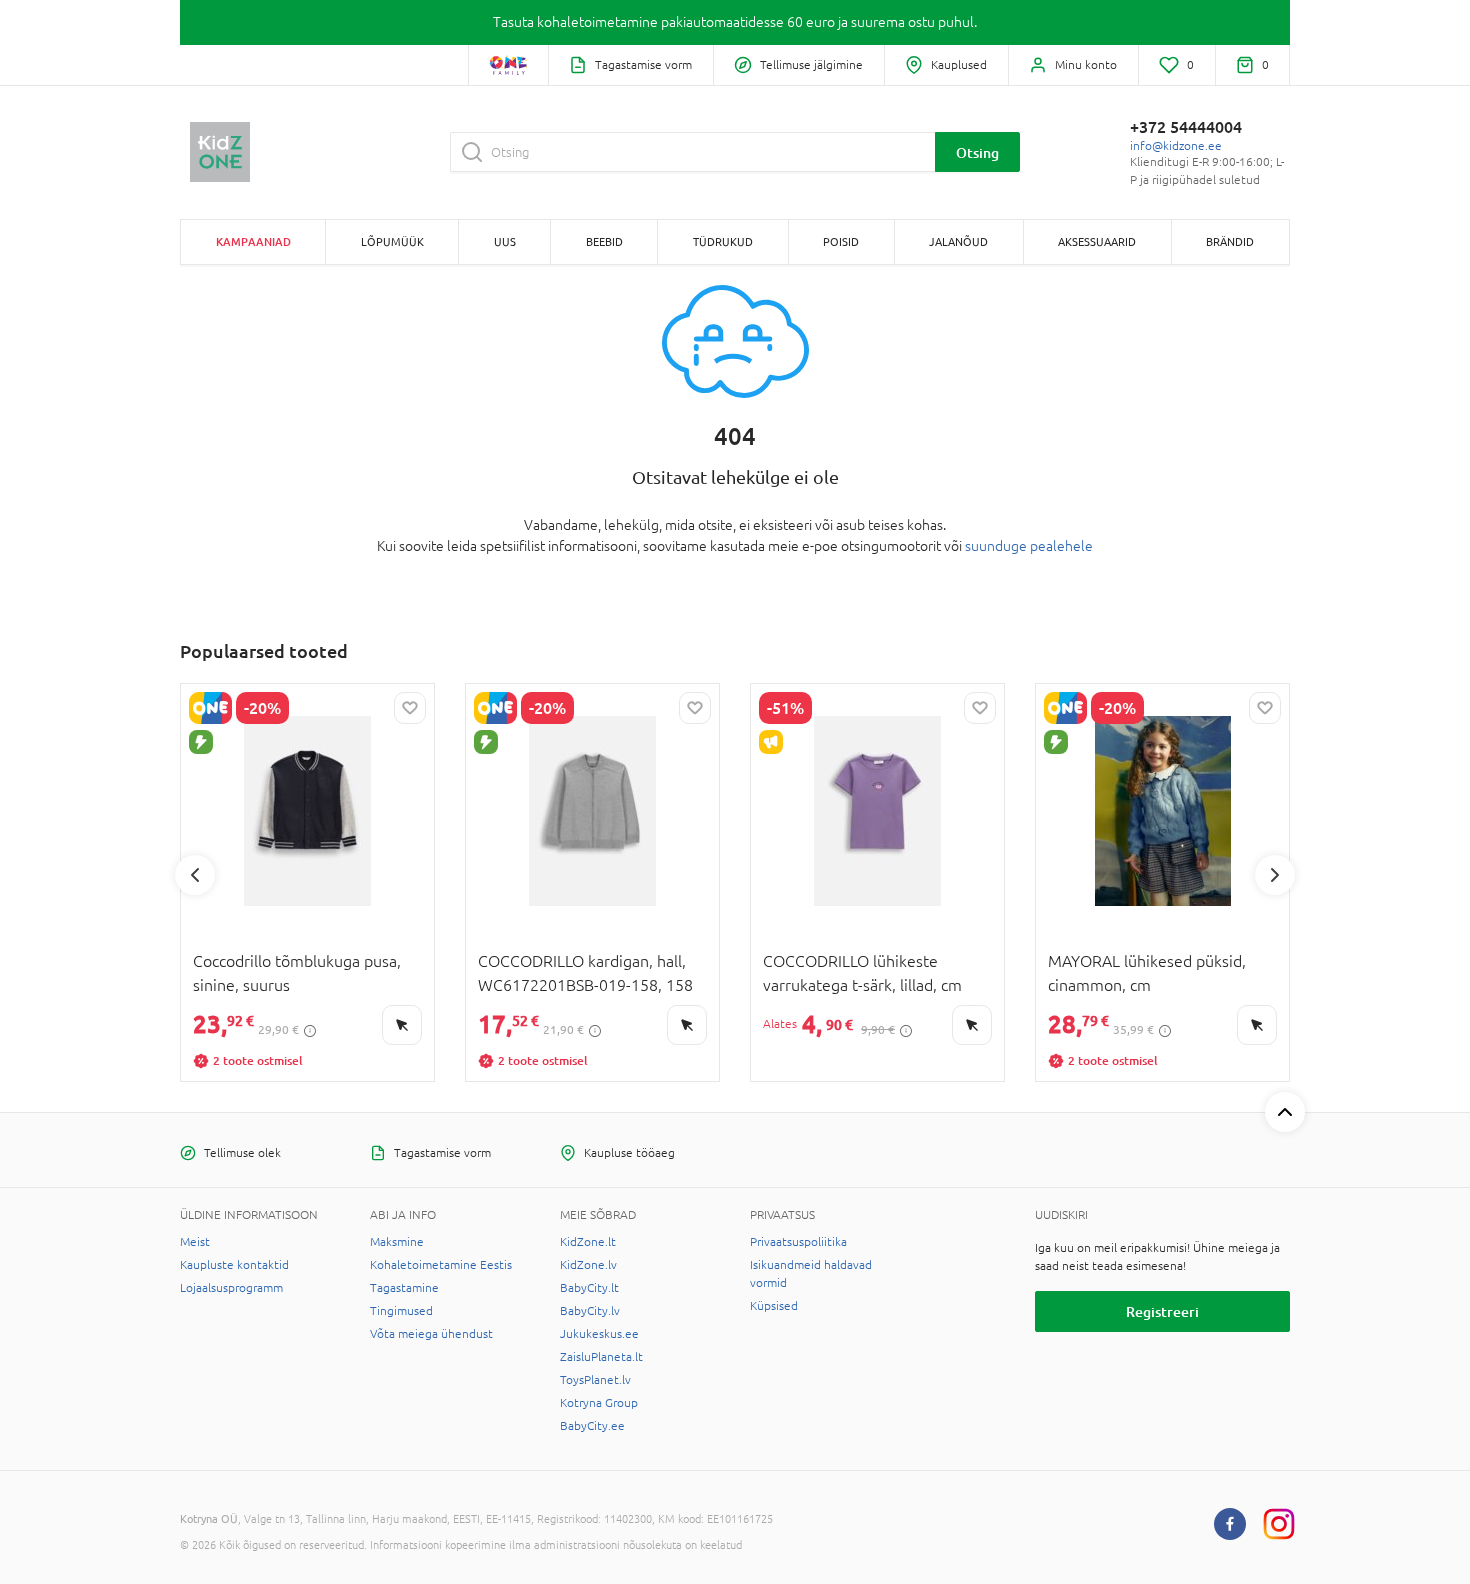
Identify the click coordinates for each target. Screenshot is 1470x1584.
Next (1275, 875)
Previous (195, 875)
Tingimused (401, 1311)
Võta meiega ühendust (431, 1334)
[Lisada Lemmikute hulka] (410, 708)
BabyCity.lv (590, 1311)
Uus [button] (505, 241)
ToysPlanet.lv (595, 1380)
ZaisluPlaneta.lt (601, 1357)
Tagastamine (404, 1288)
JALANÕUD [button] (958, 241)
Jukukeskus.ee (599, 1334)
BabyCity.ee (592, 1426)
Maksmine (397, 1242)
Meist (195, 1242)
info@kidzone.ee (1176, 146)
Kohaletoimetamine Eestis (441, 1265)
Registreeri (1162, 1311)
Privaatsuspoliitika (798, 1242)
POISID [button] (841, 241)
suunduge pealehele (1029, 546)
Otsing (977, 152)
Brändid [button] (1230, 241)
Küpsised (774, 1306)
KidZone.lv (588, 1265)
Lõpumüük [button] (392, 241)
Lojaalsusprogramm (231, 1288)
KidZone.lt (588, 1242)
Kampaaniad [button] (253, 241)
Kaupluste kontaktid (234, 1265)
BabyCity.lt (589, 1288)
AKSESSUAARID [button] (1097, 241)
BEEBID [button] (604, 241)
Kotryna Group (599, 1403)
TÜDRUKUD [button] (723, 241)
